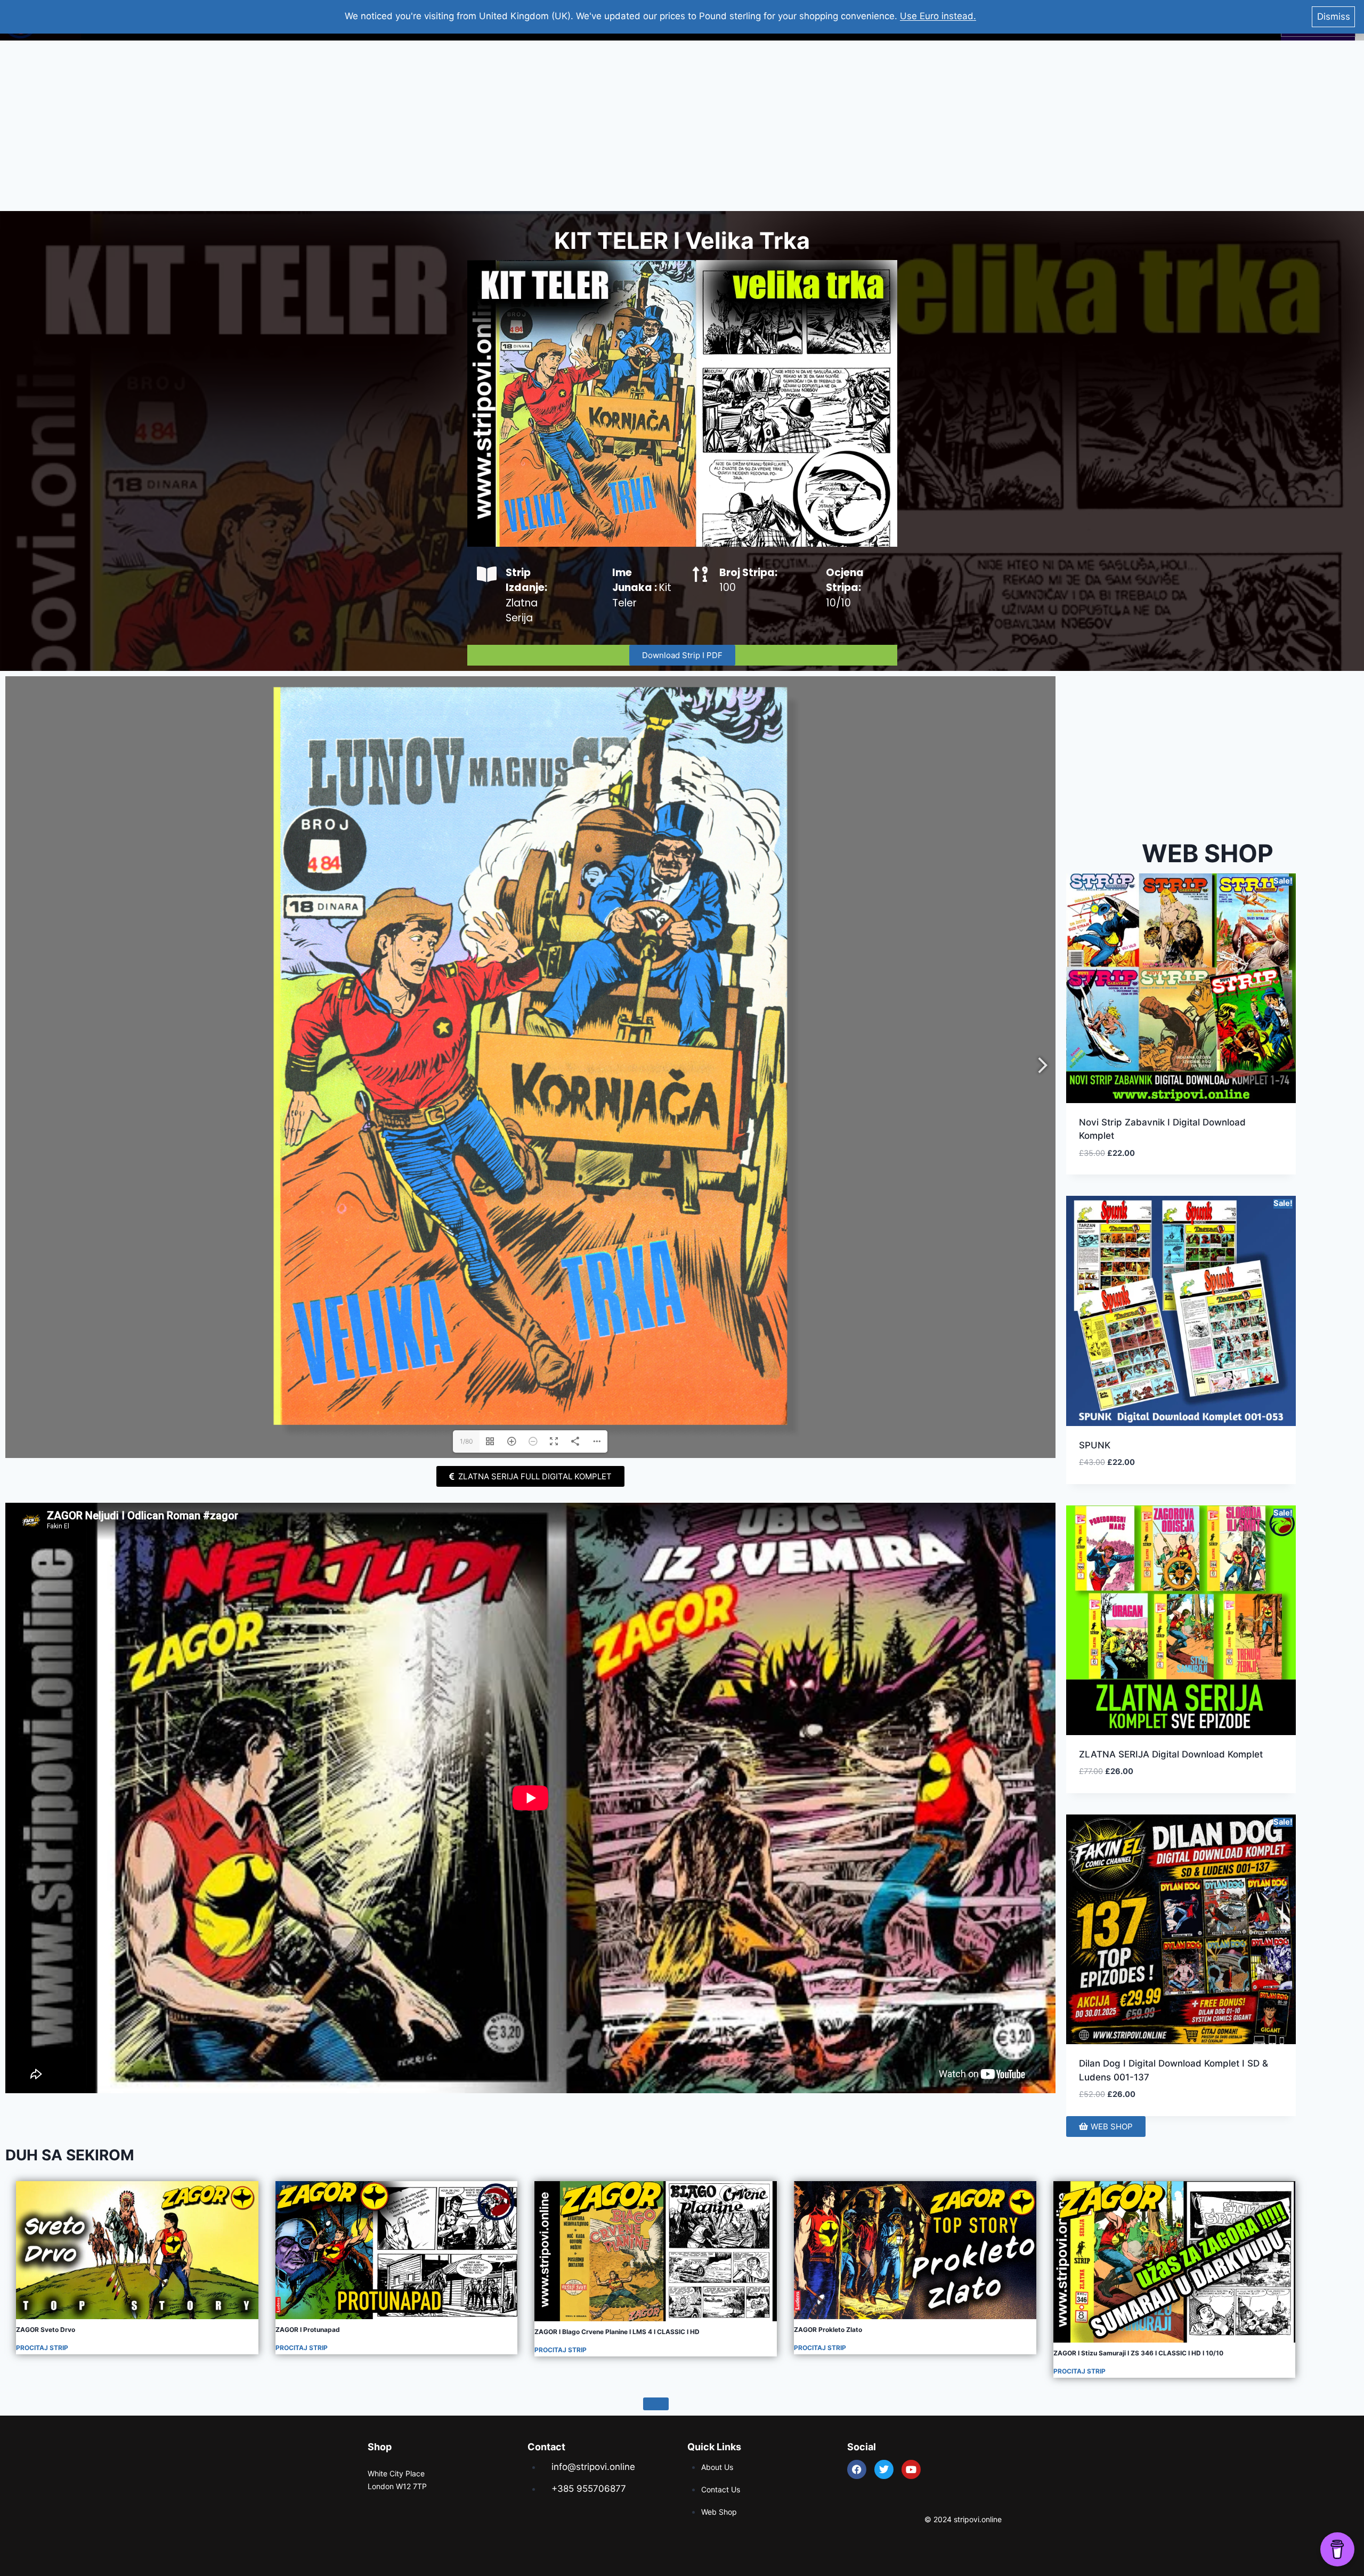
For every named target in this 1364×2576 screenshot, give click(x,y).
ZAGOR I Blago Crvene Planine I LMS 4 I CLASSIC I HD (617, 2332)
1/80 (466, 1441)
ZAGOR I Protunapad (308, 2330)
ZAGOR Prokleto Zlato (828, 2330)
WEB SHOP (1208, 853)
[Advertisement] (682, 126)
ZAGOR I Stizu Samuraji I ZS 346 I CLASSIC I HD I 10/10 (1138, 2353)
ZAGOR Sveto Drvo (46, 2330)
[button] (1249, 1165)
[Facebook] (857, 2469)
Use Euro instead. (938, 16)
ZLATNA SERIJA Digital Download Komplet (1171, 1754)
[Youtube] (911, 2469)
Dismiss (1334, 17)
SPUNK (1095, 1445)
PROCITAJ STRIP (42, 2348)
